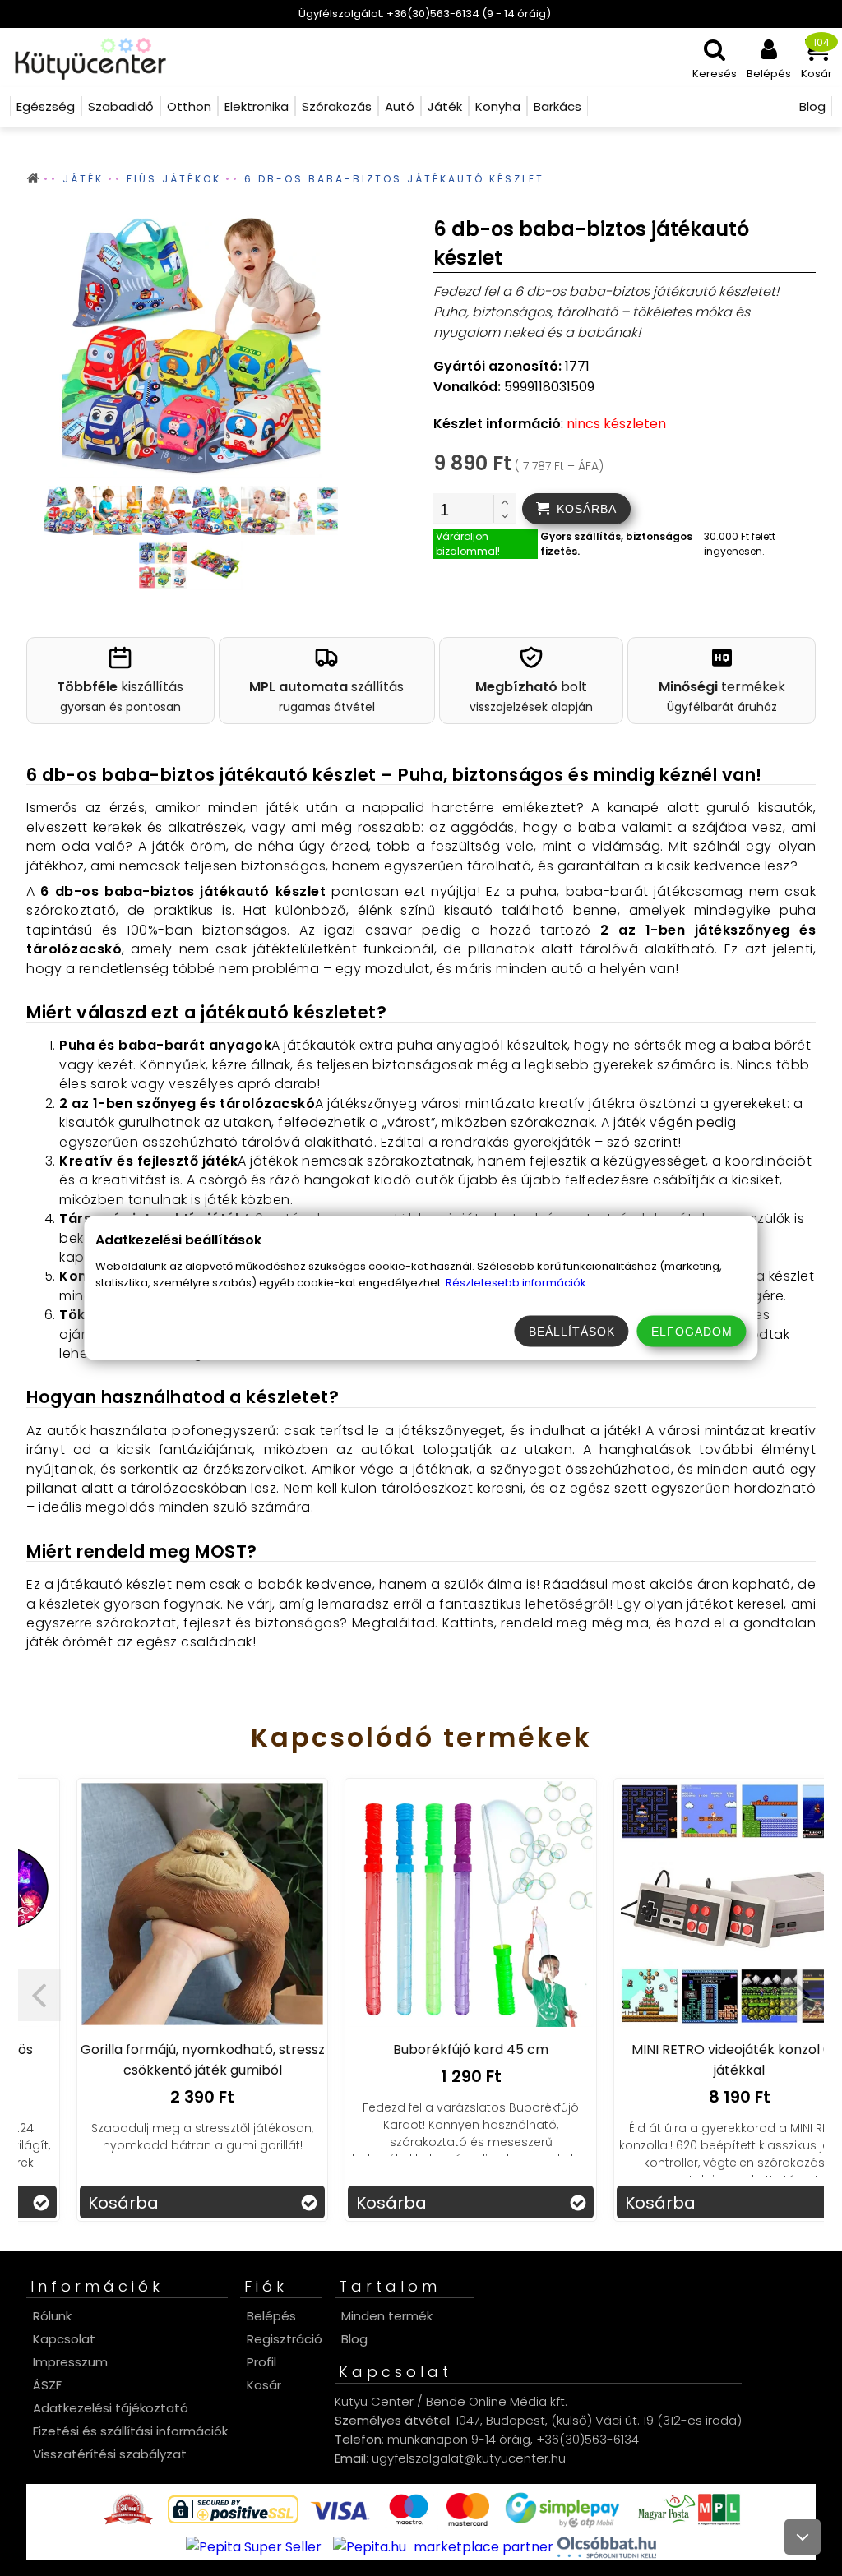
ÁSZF (47, 2385)
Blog (354, 2339)
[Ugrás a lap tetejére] (803, 2537)
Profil (261, 2362)
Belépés (271, 2316)
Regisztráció (285, 2339)
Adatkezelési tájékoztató (111, 2408)
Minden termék (387, 2316)
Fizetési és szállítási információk (130, 2431)
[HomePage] (85, 58)
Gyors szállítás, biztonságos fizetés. (616, 544)
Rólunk (52, 2316)
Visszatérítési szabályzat (110, 2454)
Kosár (264, 2385)
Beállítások (572, 1332)
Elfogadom (692, 1332)
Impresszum (70, 2362)
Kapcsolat (64, 2339)
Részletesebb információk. (517, 1283)
